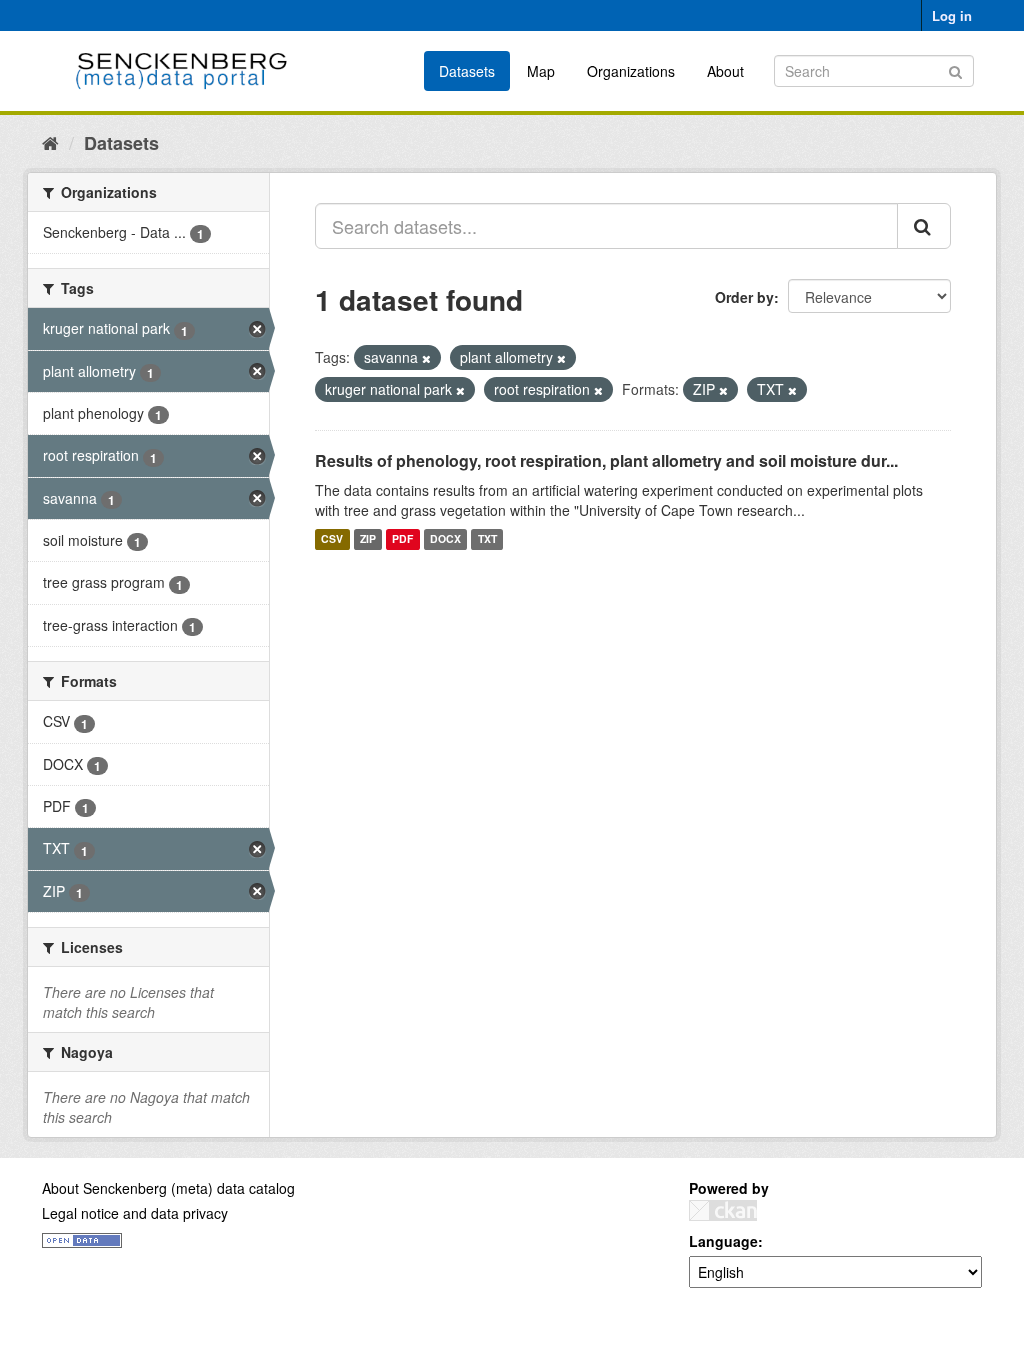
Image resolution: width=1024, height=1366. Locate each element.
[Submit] (955, 69)
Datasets (467, 71)
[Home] (50, 142)
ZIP (368, 539)
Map (541, 71)
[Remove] (426, 358)
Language (723, 1241)
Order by (744, 297)
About (725, 71)
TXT (487, 539)
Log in (952, 15)
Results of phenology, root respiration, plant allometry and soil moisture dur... (606, 460)
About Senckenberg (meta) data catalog (168, 1188)
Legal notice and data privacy (135, 1213)
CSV (332, 539)
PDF (402, 539)
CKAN (723, 1210)
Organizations (631, 71)
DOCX (445, 539)
